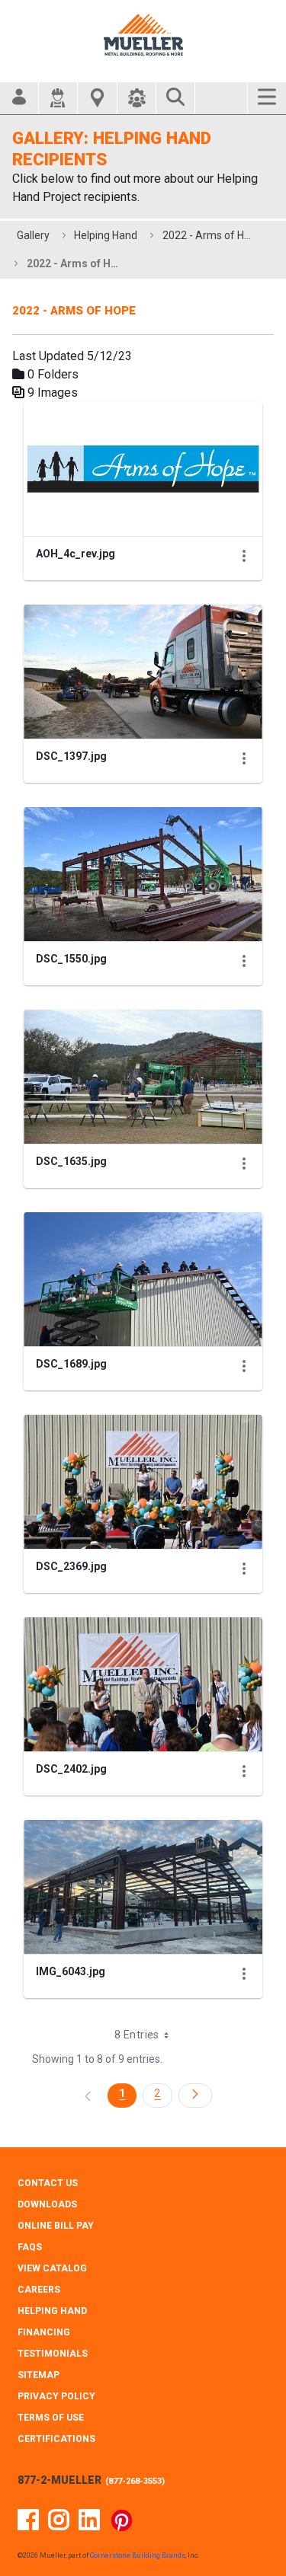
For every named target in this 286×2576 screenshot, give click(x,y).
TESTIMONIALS (53, 2354)
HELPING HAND (52, 2311)
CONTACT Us (48, 2183)
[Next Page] (195, 2096)
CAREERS (39, 2290)
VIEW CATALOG (52, 2268)
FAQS (30, 2247)
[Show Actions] (244, 556)
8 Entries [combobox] (137, 2035)
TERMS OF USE (51, 2418)
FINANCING (44, 2332)
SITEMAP (39, 2375)
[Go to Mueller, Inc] (143, 35)
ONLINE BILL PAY (56, 2226)
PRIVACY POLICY (56, 2396)
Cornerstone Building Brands (138, 2555)
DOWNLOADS (47, 2204)
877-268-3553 (135, 2481)
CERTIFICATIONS (56, 2439)
